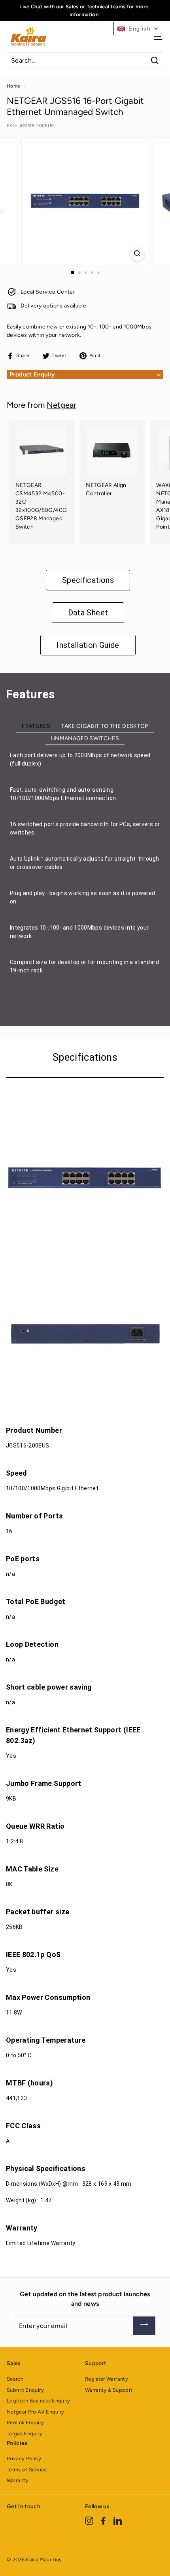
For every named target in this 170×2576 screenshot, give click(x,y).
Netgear (61, 405)
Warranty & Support (109, 2390)
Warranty (18, 2480)
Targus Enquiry (25, 2434)
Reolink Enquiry (25, 2422)
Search (15, 2379)
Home (13, 86)
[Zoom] (137, 253)
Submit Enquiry (25, 2390)
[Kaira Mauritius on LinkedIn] (118, 2521)
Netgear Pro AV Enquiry (36, 2412)
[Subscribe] (144, 2326)
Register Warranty (107, 2379)
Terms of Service (27, 2470)
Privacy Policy (24, 2459)
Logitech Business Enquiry (39, 2401)
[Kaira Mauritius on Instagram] (89, 2521)
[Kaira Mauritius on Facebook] (103, 2521)
